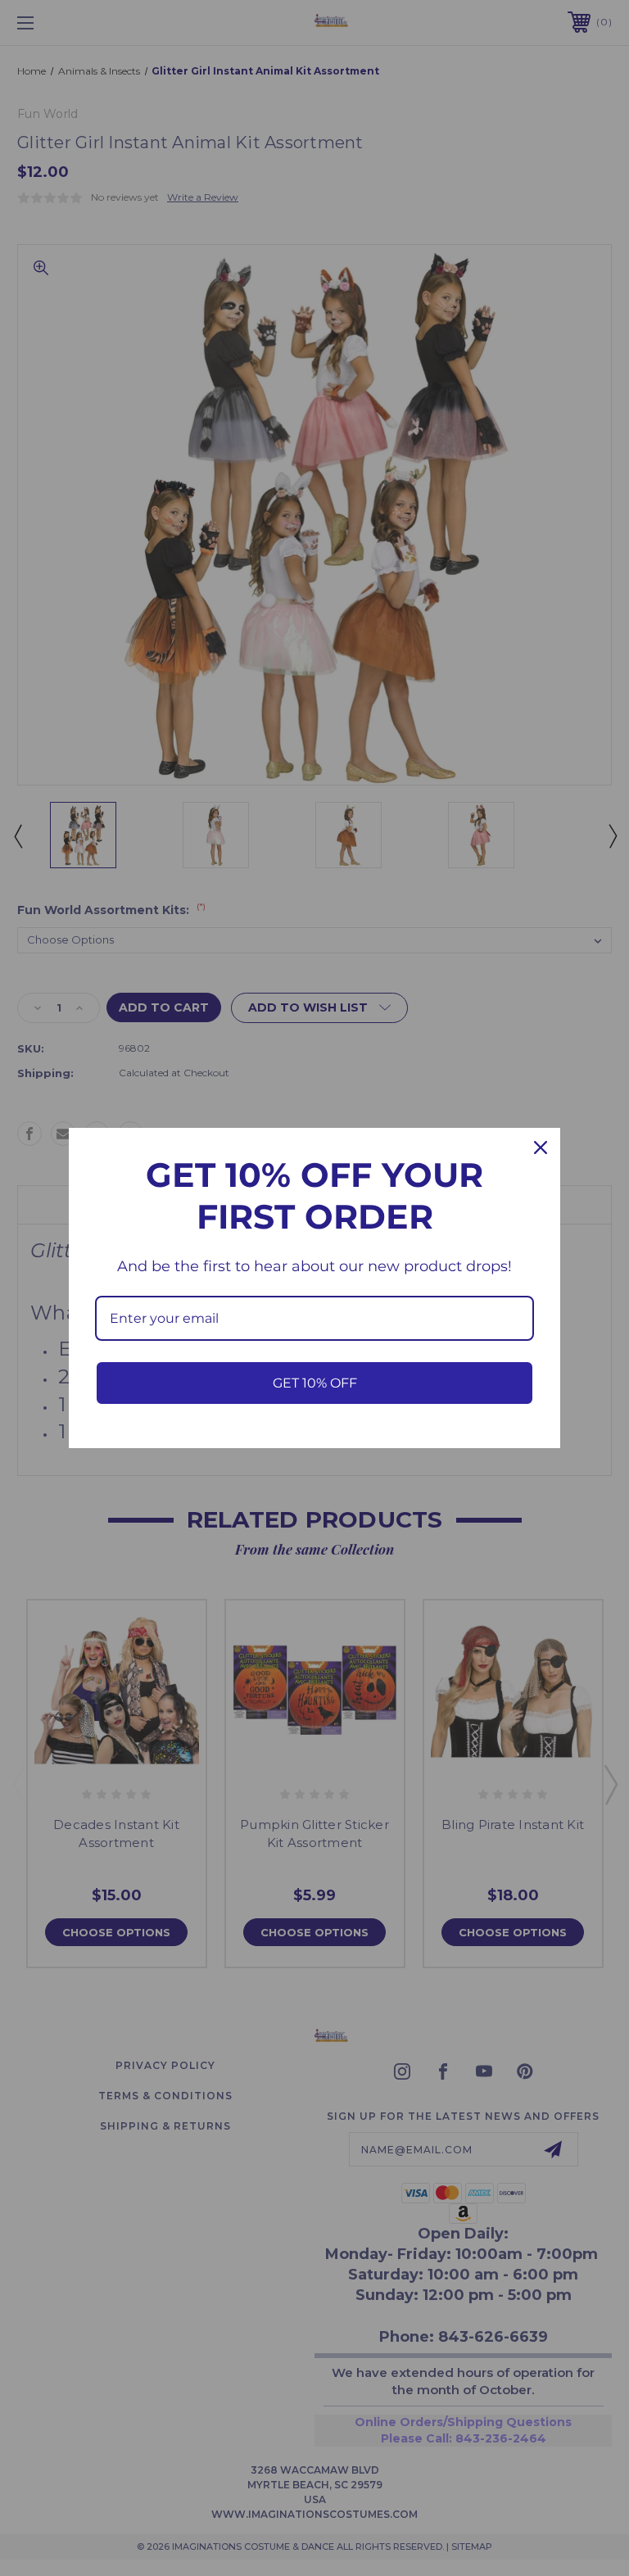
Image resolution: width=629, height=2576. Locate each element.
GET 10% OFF (315, 1383)
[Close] (541, 1148)
